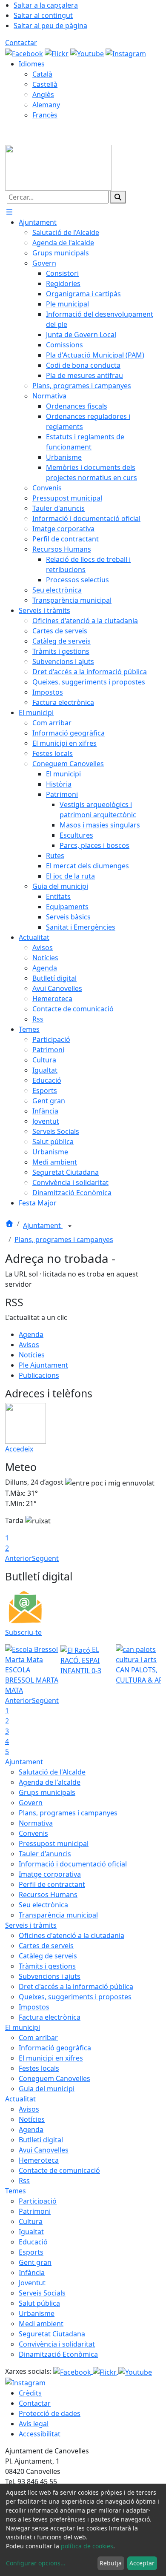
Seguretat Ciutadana (52, 2334)
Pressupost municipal (54, 1843)
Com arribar (38, 2038)
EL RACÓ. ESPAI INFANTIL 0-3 (81, 1660)
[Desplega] (70, 1226)
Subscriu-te (23, 1632)
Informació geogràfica (55, 2048)
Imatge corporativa (50, 1874)
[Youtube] (88, 53)
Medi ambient (41, 2324)
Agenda (31, 1334)
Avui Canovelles (44, 2150)
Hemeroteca (39, 2160)
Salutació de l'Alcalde (52, 1772)
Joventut (32, 2283)
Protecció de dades (50, 2413)
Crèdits (30, 2393)
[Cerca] (118, 197)
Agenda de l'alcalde (50, 1782)
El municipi (23, 2027)
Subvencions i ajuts (50, 1976)
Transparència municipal (58, 1915)
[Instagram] (126, 53)
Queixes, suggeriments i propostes (75, 1997)
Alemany (46, 105)
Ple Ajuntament (43, 1365)
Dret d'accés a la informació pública (76, 1986)
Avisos (29, 1345)
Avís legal (34, 2424)
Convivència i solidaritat (57, 2344)
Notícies (32, 1355)
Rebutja (111, 2563)
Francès (45, 115)
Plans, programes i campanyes (64, 1239)
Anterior (19, 1558)
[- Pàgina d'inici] (58, 167)
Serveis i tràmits (31, 1925)
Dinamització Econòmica (58, 2354)
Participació (38, 2201)
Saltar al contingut (43, 15)
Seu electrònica (43, 1905)
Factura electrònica (50, 2017)
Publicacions (39, 1375)
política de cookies (87, 2546)
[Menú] (9, 212)
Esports (31, 2252)
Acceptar (142, 2563)
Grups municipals (47, 1792)
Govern (31, 1803)
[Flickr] (57, 53)
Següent (45, 1558)
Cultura (31, 2221)
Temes (16, 2191)
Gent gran (35, 2262)
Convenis (33, 1833)
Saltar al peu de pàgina (50, 26)
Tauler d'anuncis (45, 1854)
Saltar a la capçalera (46, 5)
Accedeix (19, 1449)
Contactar (21, 43)
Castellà (45, 84)
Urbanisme (37, 2313)
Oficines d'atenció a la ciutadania (72, 1935)
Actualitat (20, 2099)
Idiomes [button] (32, 64)
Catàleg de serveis (48, 1956)
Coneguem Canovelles (54, 2078)
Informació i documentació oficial (73, 1864)
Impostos (34, 2007)
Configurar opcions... (36, 2563)
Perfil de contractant (52, 1884)
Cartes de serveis (46, 1946)
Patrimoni (35, 2211)
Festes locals (39, 2068)
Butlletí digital (41, 2140)
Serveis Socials (42, 2293)
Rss (24, 2181)
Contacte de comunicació (59, 2170)
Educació (33, 2242)
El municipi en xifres (51, 2058)
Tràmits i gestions (47, 1966)
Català (42, 74)
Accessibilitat (40, 2434)
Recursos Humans (48, 1895)
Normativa (36, 1823)
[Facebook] (25, 53)
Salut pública (39, 2303)
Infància (32, 2273)
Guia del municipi (47, 2089)
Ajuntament (43, 1225)
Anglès (43, 94)
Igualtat (31, 2232)
